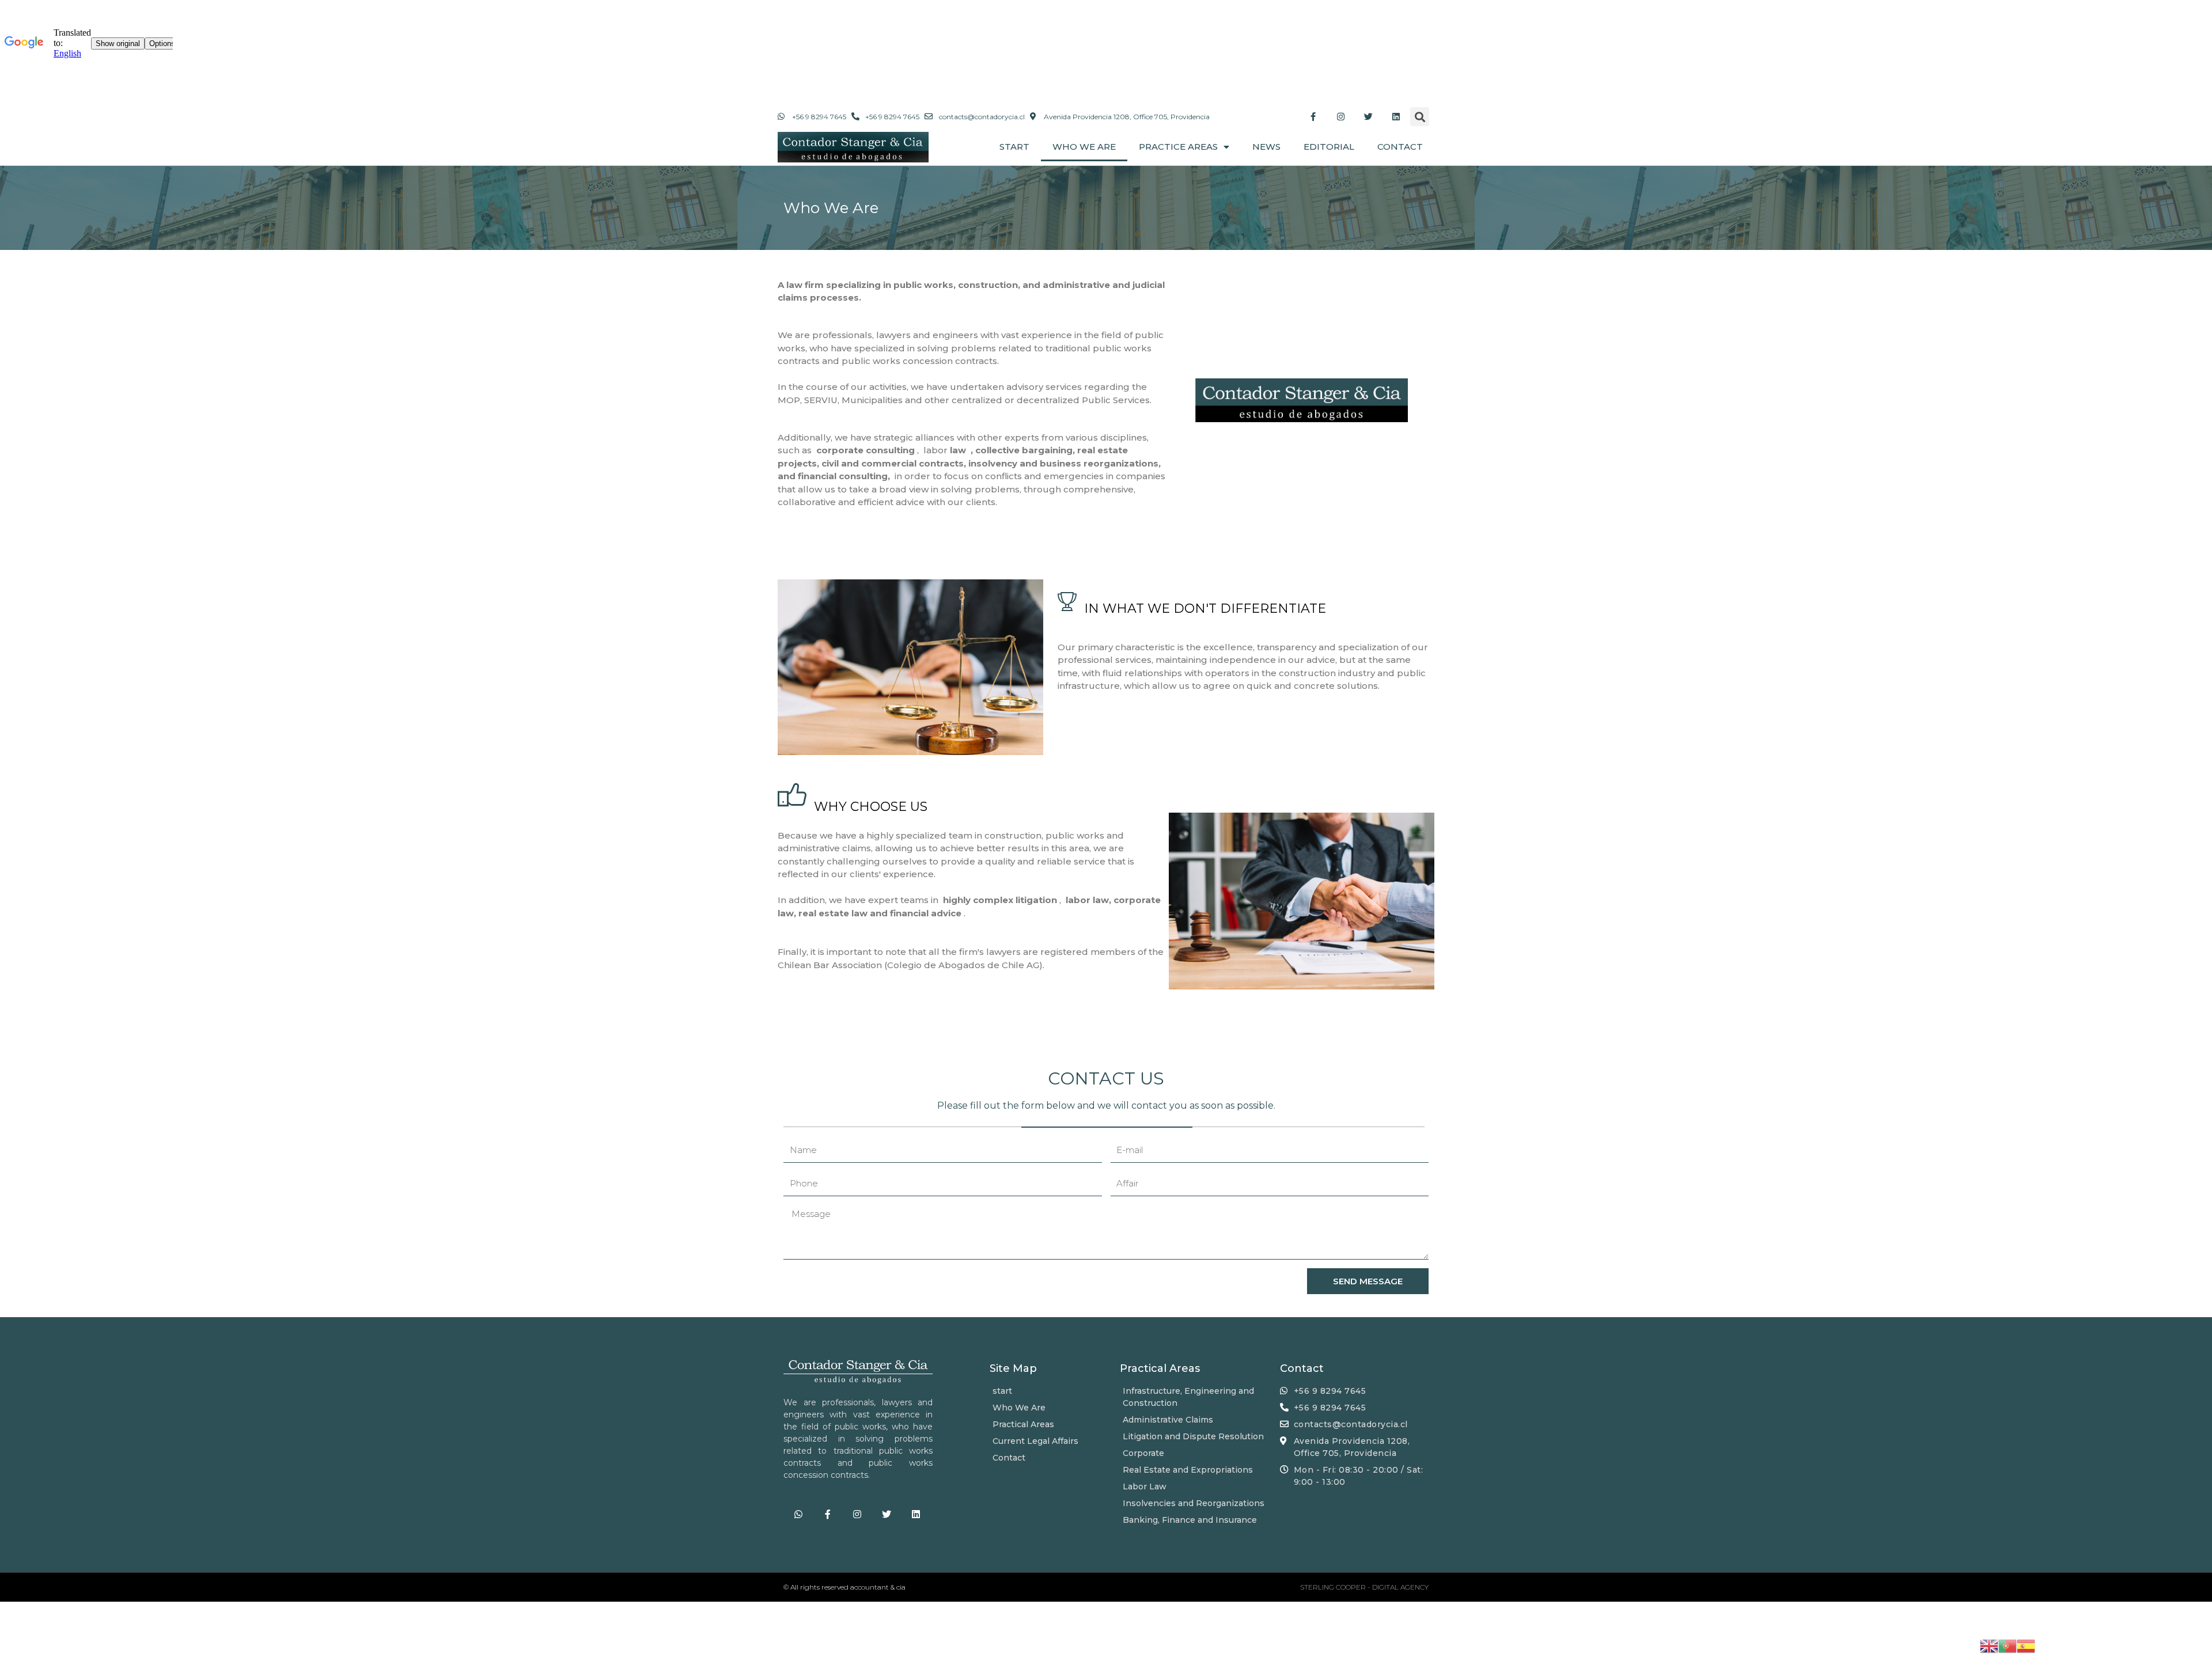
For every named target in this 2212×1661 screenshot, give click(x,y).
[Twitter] (1368, 117)
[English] (1989, 1645)
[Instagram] (1340, 117)
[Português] (2008, 1645)
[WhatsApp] (798, 1514)
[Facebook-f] (1313, 117)
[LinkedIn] (1396, 117)
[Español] (2026, 1645)
